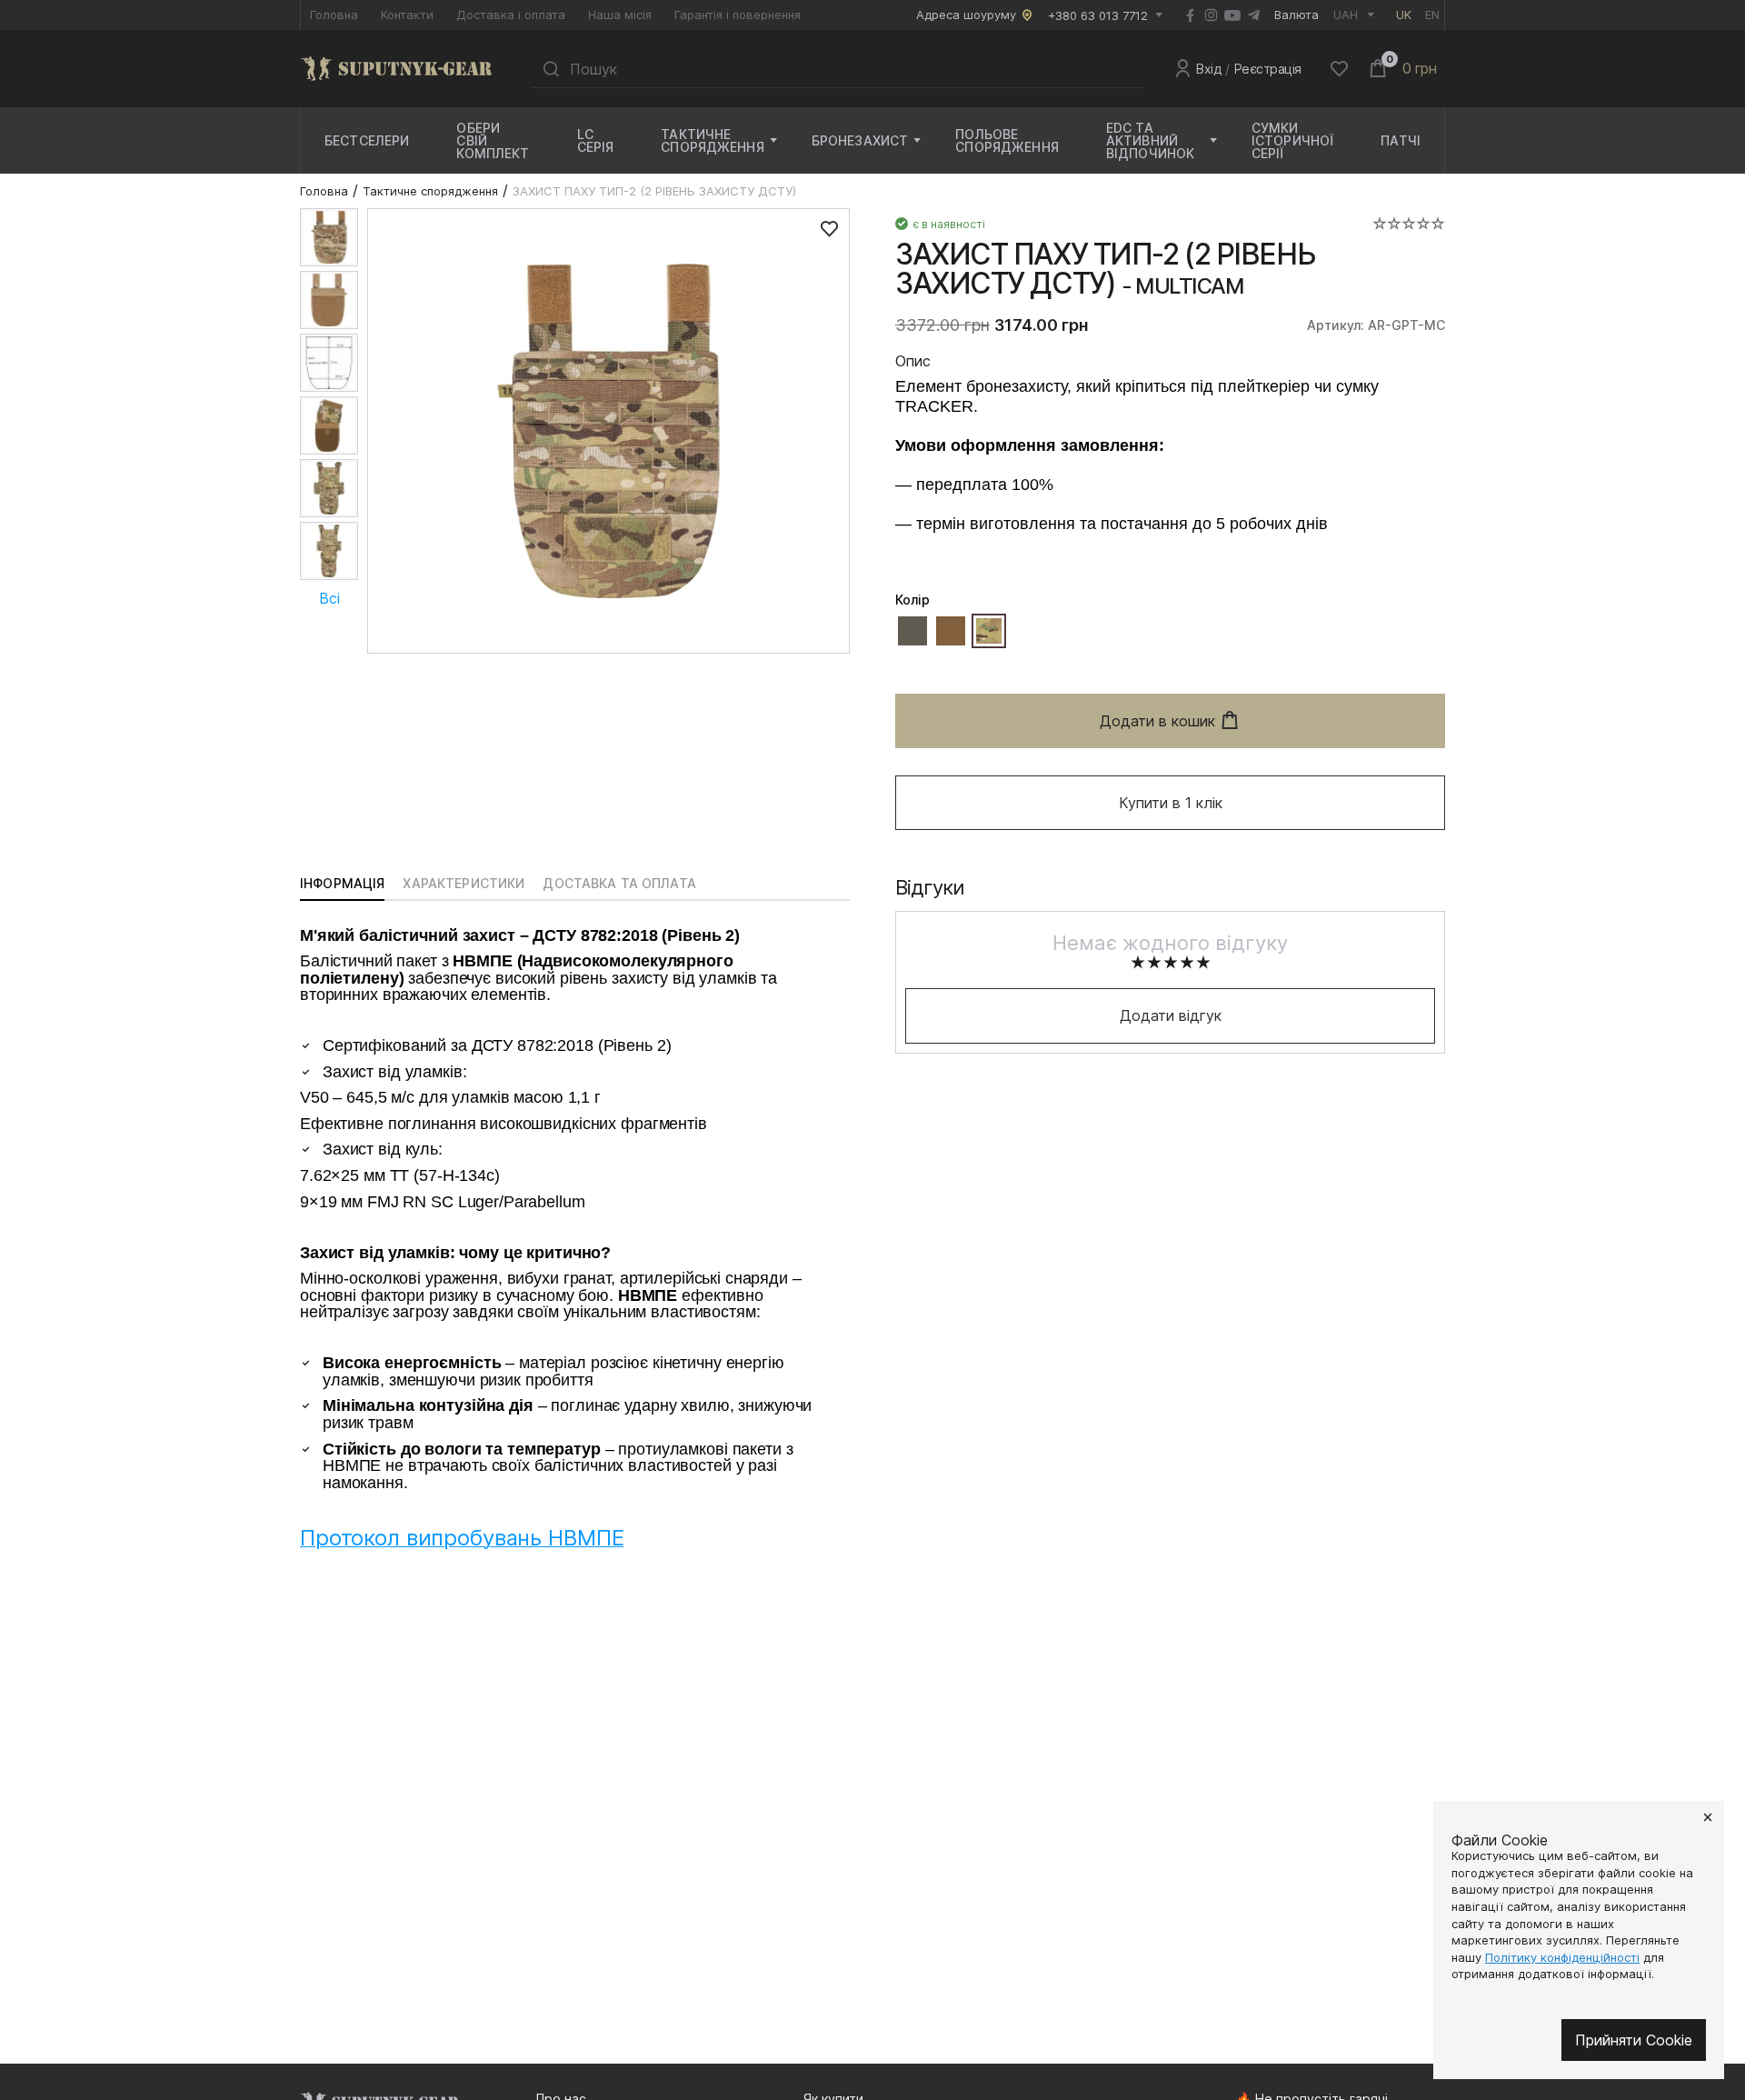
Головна (334, 15)
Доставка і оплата (511, 15)
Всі (329, 598)
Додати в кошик (1157, 721)
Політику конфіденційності (1562, 1957)
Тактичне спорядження (430, 191)
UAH (1346, 15)
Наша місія (620, 15)
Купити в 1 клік (1171, 803)
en (1432, 15)
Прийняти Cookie (1634, 2040)
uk (1404, 15)
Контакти (407, 15)
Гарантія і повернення (738, 15)
